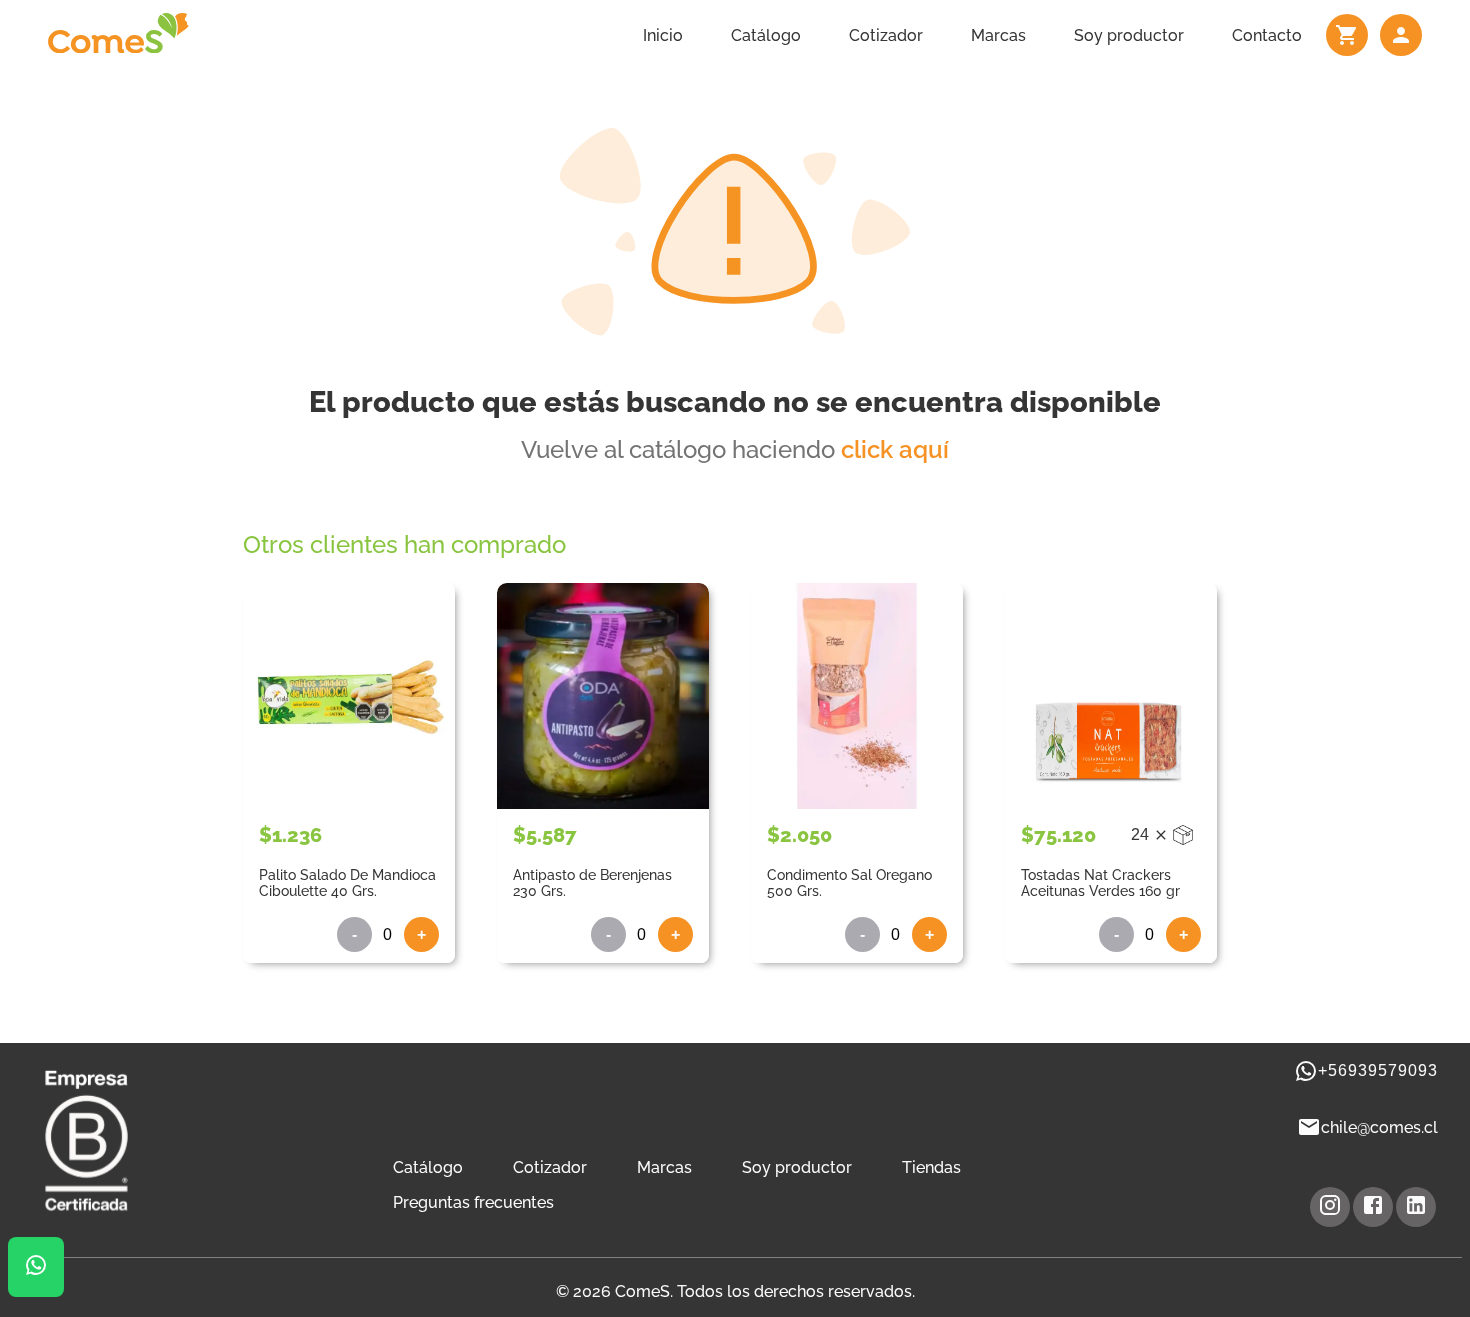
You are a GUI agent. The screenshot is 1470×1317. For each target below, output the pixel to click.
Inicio (663, 35)
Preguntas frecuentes (473, 1202)
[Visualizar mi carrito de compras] (1347, 35)
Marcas (998, 35)
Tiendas (931, 1167)
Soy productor (1129, 35)
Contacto (1267, 35)
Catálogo (766, 35)
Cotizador (886, 35)
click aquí (895, 449)
